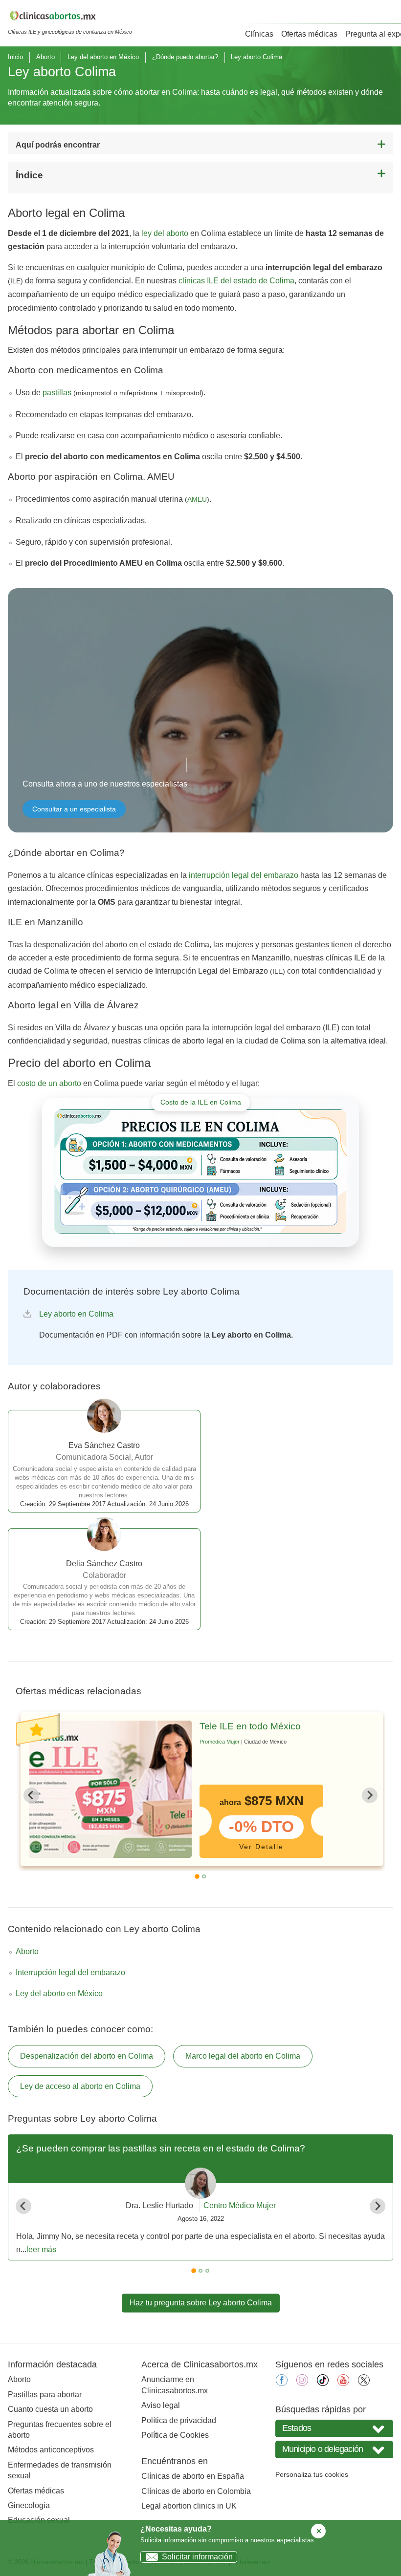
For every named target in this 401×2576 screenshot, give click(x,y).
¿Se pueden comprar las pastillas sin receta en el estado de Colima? (161, 2148)
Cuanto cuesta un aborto (50, 2409)
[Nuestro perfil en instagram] (302, 2383)
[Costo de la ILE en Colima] (200, 1172)
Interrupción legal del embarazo (70, 1972)
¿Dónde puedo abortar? (185, 57)
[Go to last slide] (31, 1795)
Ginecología (29, 2505)
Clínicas (259, 34)
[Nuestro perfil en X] (364, 2383)
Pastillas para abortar (45, 2395)
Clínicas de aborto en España (193, 2476)
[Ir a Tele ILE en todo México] (110, 1789)
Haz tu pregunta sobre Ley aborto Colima (201, 2303)
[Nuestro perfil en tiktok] (323, 2383)
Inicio (15, 57)
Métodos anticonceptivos (51, 2450)
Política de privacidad (179, 2420)
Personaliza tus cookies (312, 2474)
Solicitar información (197, 2557)
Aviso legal (161, 2405)
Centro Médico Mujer (240, 2205)
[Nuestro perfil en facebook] (282, 2383)
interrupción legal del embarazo (244, 875)
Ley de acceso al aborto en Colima (80, 2086)
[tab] (197, 1876)
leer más (41, 2249)
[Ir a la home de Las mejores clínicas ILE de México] (70, 18)
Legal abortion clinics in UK (189, 2506)
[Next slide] (370, 1795)
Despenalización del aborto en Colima (87, 2056)
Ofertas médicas (309, 34)
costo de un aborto (49, 1083)
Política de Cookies (175, 2435)
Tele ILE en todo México (250, 1726)
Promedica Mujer (220, 1742)
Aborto (45, 57)
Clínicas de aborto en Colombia (196, 2491)
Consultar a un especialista (74, 809)
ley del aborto (165, 233)
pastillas (57, 393)
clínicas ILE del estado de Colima (236, 281)
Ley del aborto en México (103, 57)
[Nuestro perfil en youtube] (343, 2383)
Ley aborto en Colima (76, 1314)
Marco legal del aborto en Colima (243, 2056)
